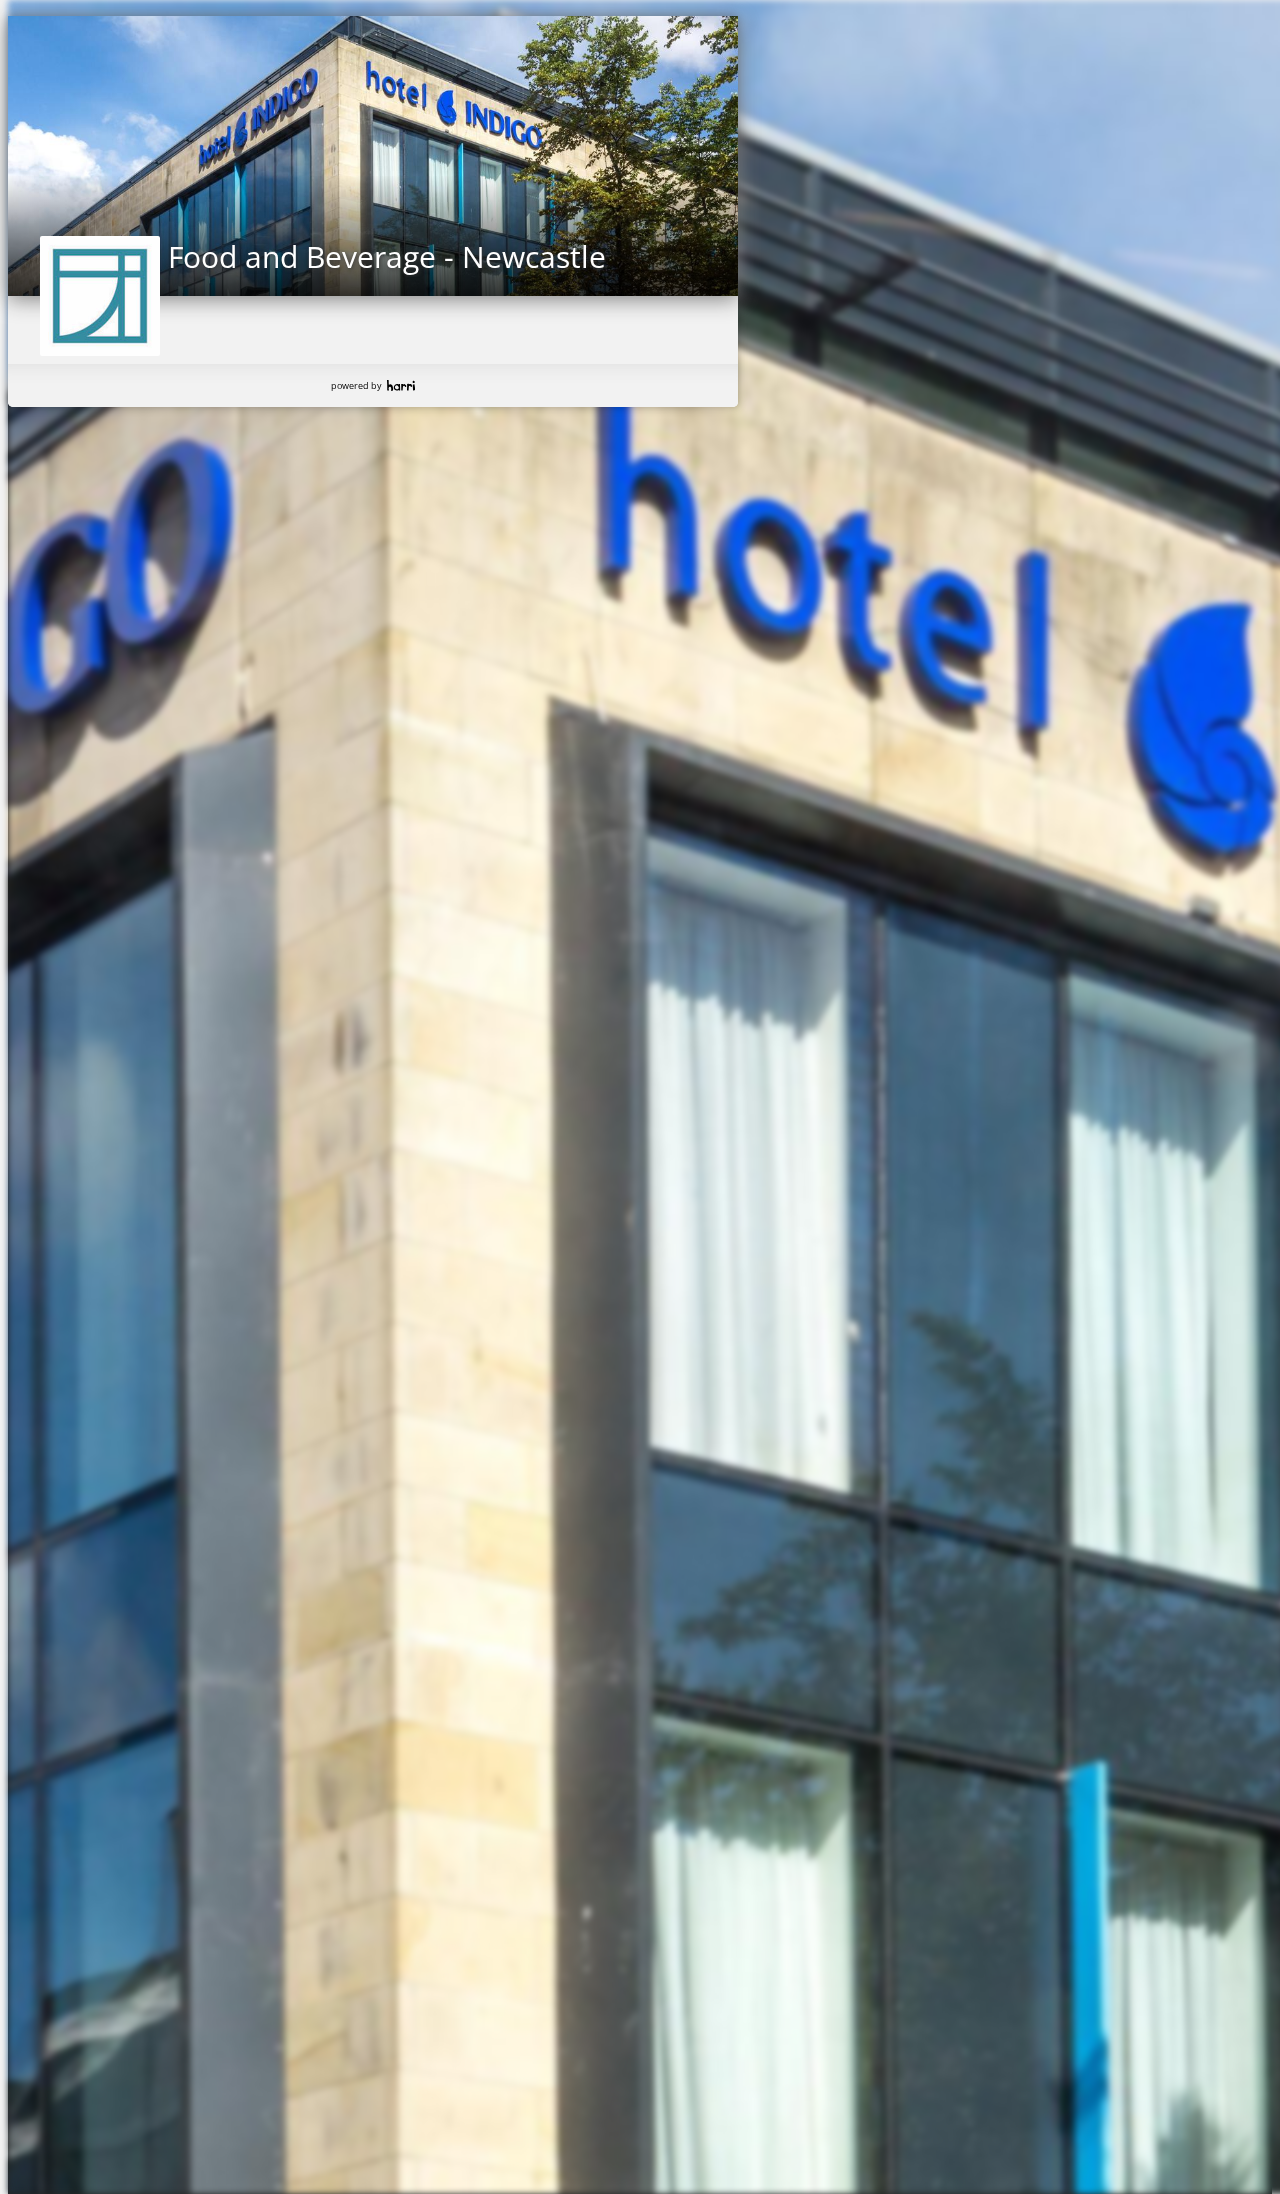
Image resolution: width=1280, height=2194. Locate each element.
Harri (401, 385)
